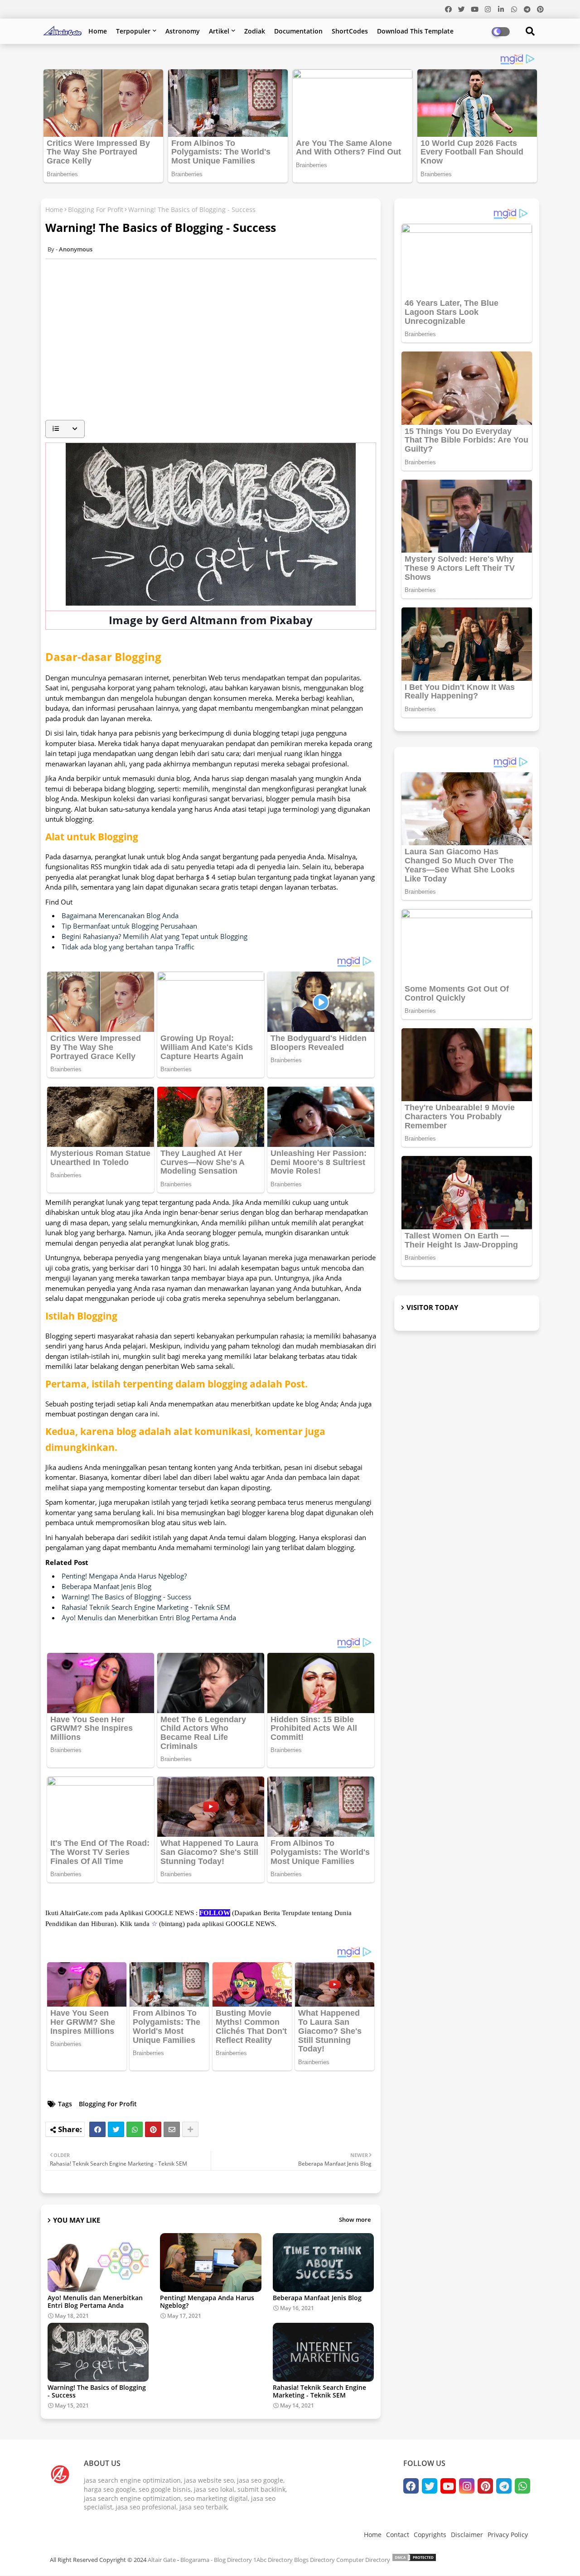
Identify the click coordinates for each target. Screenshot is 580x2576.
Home (98, 31)
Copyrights (430, 2535)
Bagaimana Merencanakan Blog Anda (120, 915)
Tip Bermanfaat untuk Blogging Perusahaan (129, 926)
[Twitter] (116, 2129)
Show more (355, 2220)
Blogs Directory (314, 2560)
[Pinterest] (153, 2129)
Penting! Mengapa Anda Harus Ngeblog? (124, 1576)
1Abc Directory (273, 2560)
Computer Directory (363, 2560)
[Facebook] (97, 2129)
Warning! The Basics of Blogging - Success (126, 1597)
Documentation (298, 31)
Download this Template (415, 31)
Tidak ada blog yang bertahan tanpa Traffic (128, 947)
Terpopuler (133, 31)
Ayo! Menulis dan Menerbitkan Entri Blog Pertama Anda (149, 1618)
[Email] (172, 2129)
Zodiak (255, 31)
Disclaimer (467, 2535)
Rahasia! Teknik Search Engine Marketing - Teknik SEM (146, 1607)
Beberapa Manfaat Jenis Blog (106, 1586)
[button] (65, 429)
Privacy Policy (508, 2535)
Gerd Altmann (199, 620)
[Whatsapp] (135, 2129)
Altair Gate (162, 2560)
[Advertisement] (215, 350)
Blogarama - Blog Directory (216, 2560)
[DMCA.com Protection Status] (414, 2560)
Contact (398, 2535)
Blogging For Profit (96, 209)
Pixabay (291, 620)
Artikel (219, 31)
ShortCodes (350, 31)
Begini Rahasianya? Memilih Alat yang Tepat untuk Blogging (155, 936)
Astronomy (183, 31)
